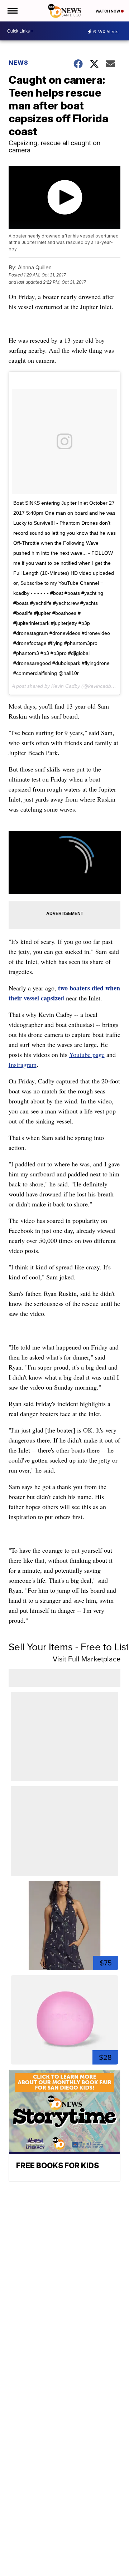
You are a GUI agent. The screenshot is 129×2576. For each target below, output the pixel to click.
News (18, 63)
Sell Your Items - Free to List (69, 1647)
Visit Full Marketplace (87, 1659)
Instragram (23, 1064)
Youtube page (87, 1054)
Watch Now (108, 11)
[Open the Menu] (12, 11)
